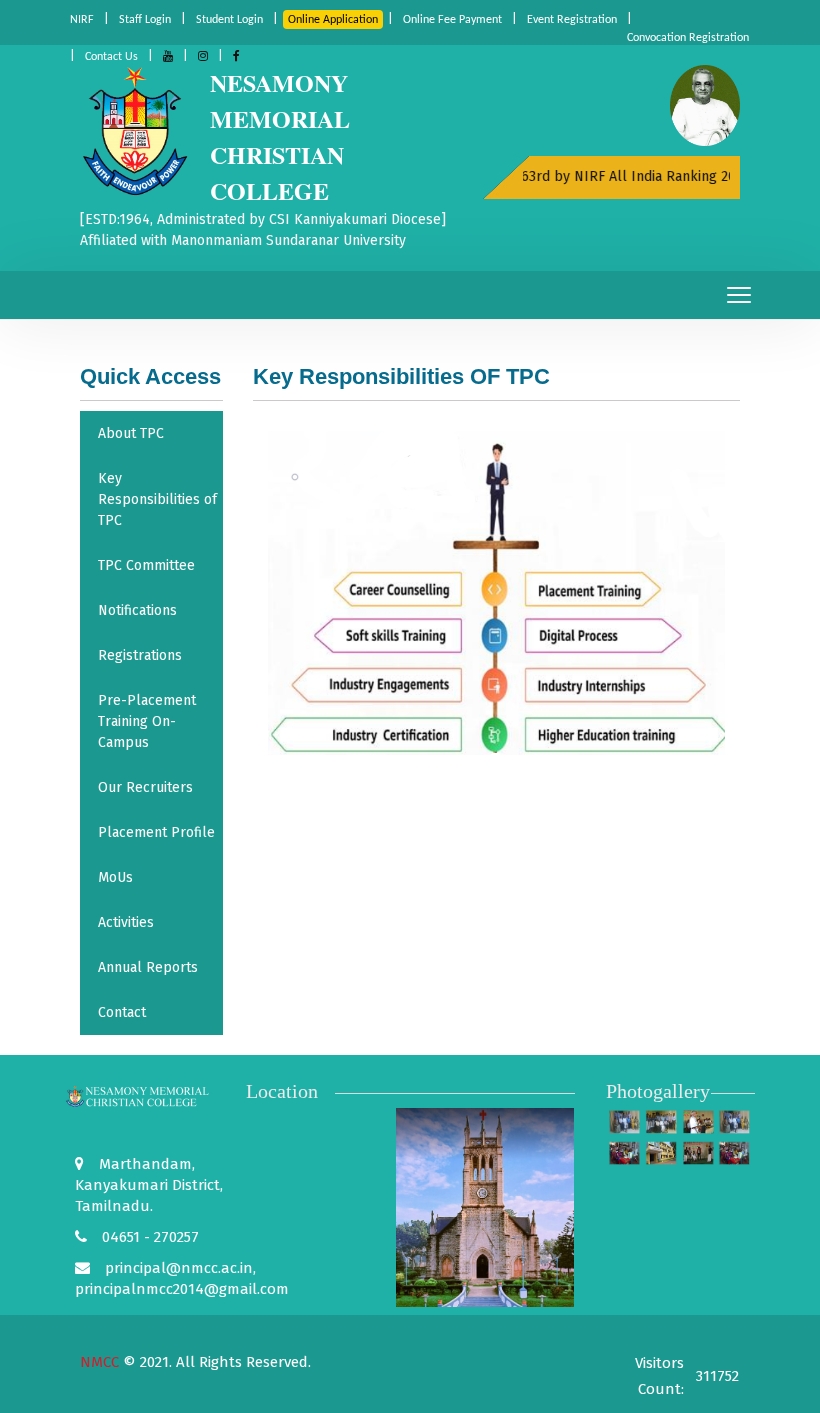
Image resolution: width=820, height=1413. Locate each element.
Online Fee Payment (452, 20)
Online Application (333, 20)
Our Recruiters (145, 787)
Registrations (140, 655)
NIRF (82, 20)
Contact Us (111, 57)
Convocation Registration (688, 38)
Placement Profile (156, 832)
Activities (126, 922)
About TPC (131, 433)
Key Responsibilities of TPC (157, 499)
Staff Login (145, 20)
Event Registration (572, 20)
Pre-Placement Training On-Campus (147, 721)
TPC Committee (146, 565)
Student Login (229, 20)
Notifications (137, 610)
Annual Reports (148, 967)
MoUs (115, 877)
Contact (122, 1012)
